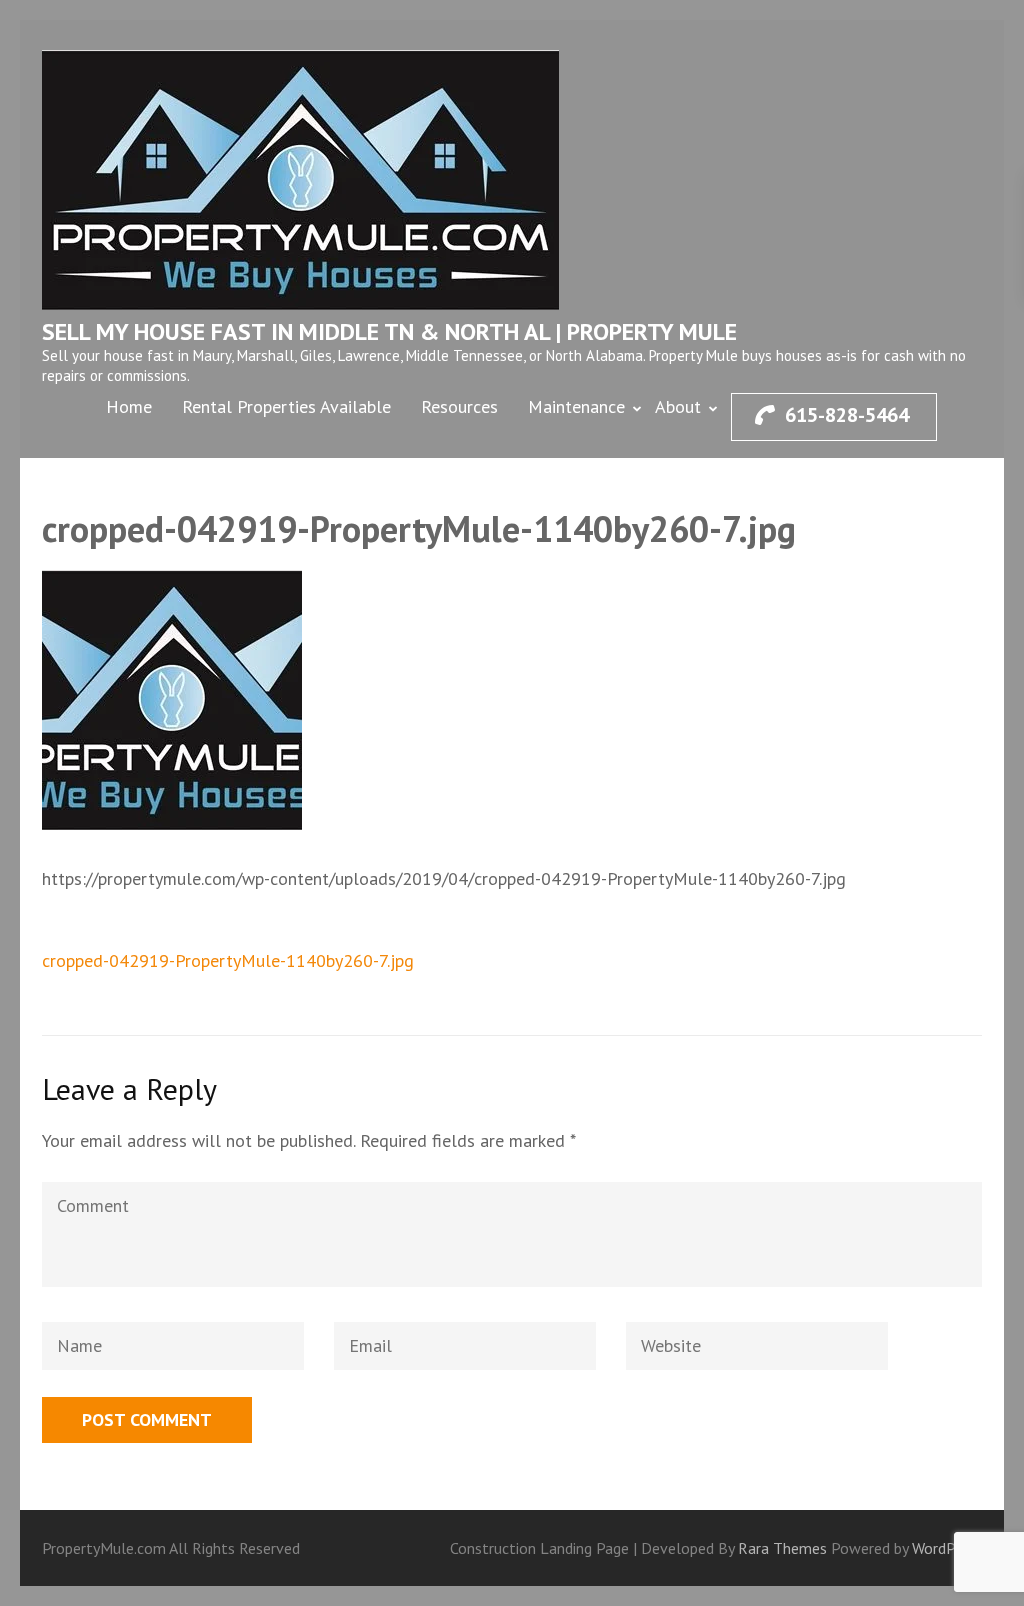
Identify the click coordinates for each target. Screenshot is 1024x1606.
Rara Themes (784, 1548)
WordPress (947, 1548)
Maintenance (576, 406)
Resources (459, 406)
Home (129, 406)
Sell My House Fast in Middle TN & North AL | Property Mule (389, 331)
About (678, 406)
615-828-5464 (847, 415)
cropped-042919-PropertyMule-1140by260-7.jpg (228, 960)
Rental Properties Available (286, 406)
